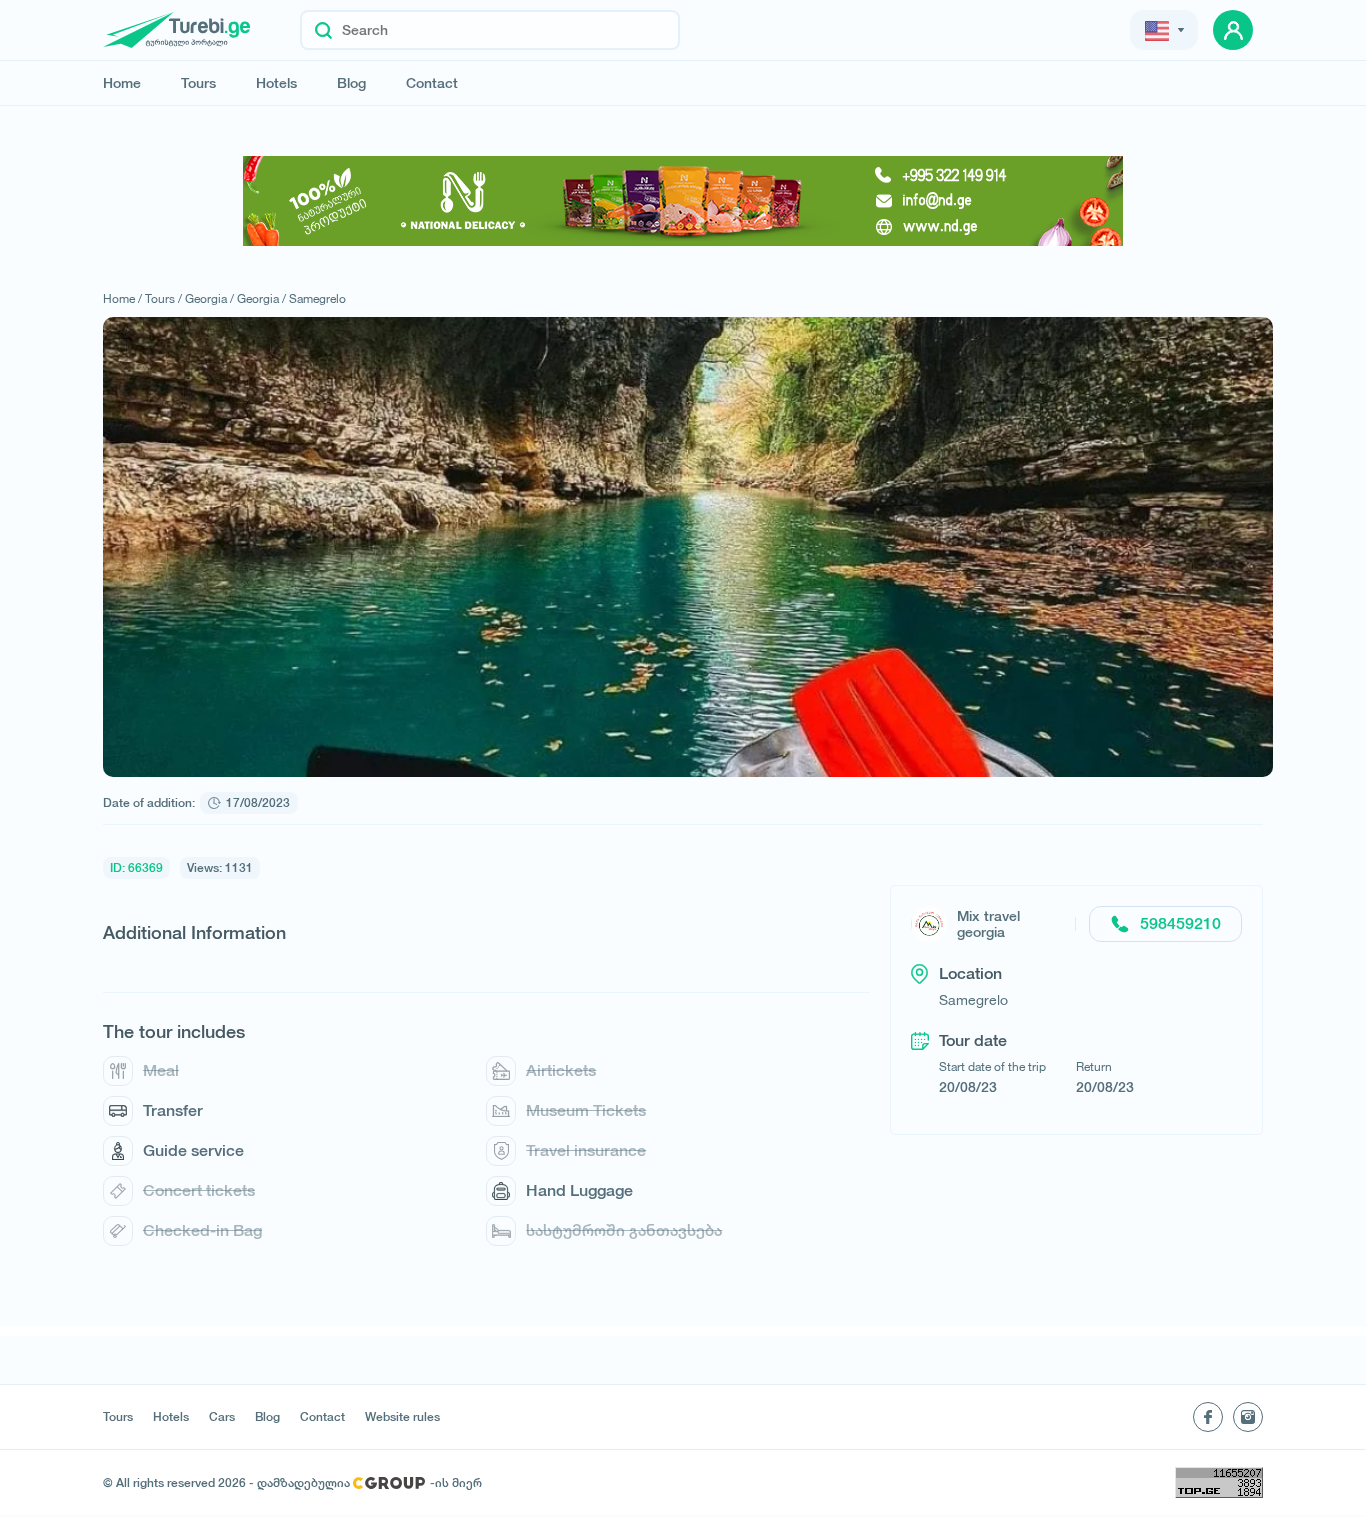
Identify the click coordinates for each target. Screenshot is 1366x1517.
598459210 (1180, 923)
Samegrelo (317, 298)
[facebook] (1208, 1417)
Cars (222, 1417)
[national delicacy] (683, 201)
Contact (432, 83)
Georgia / (209, 298)
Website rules (402, 1417)
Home (122, 83)
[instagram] (1248, 1417)
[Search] (323, 30)
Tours (198, 83)
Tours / (163, 298)
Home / (122, 298)
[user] (1233, 30)
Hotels (276, 83)
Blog (351, 83)
